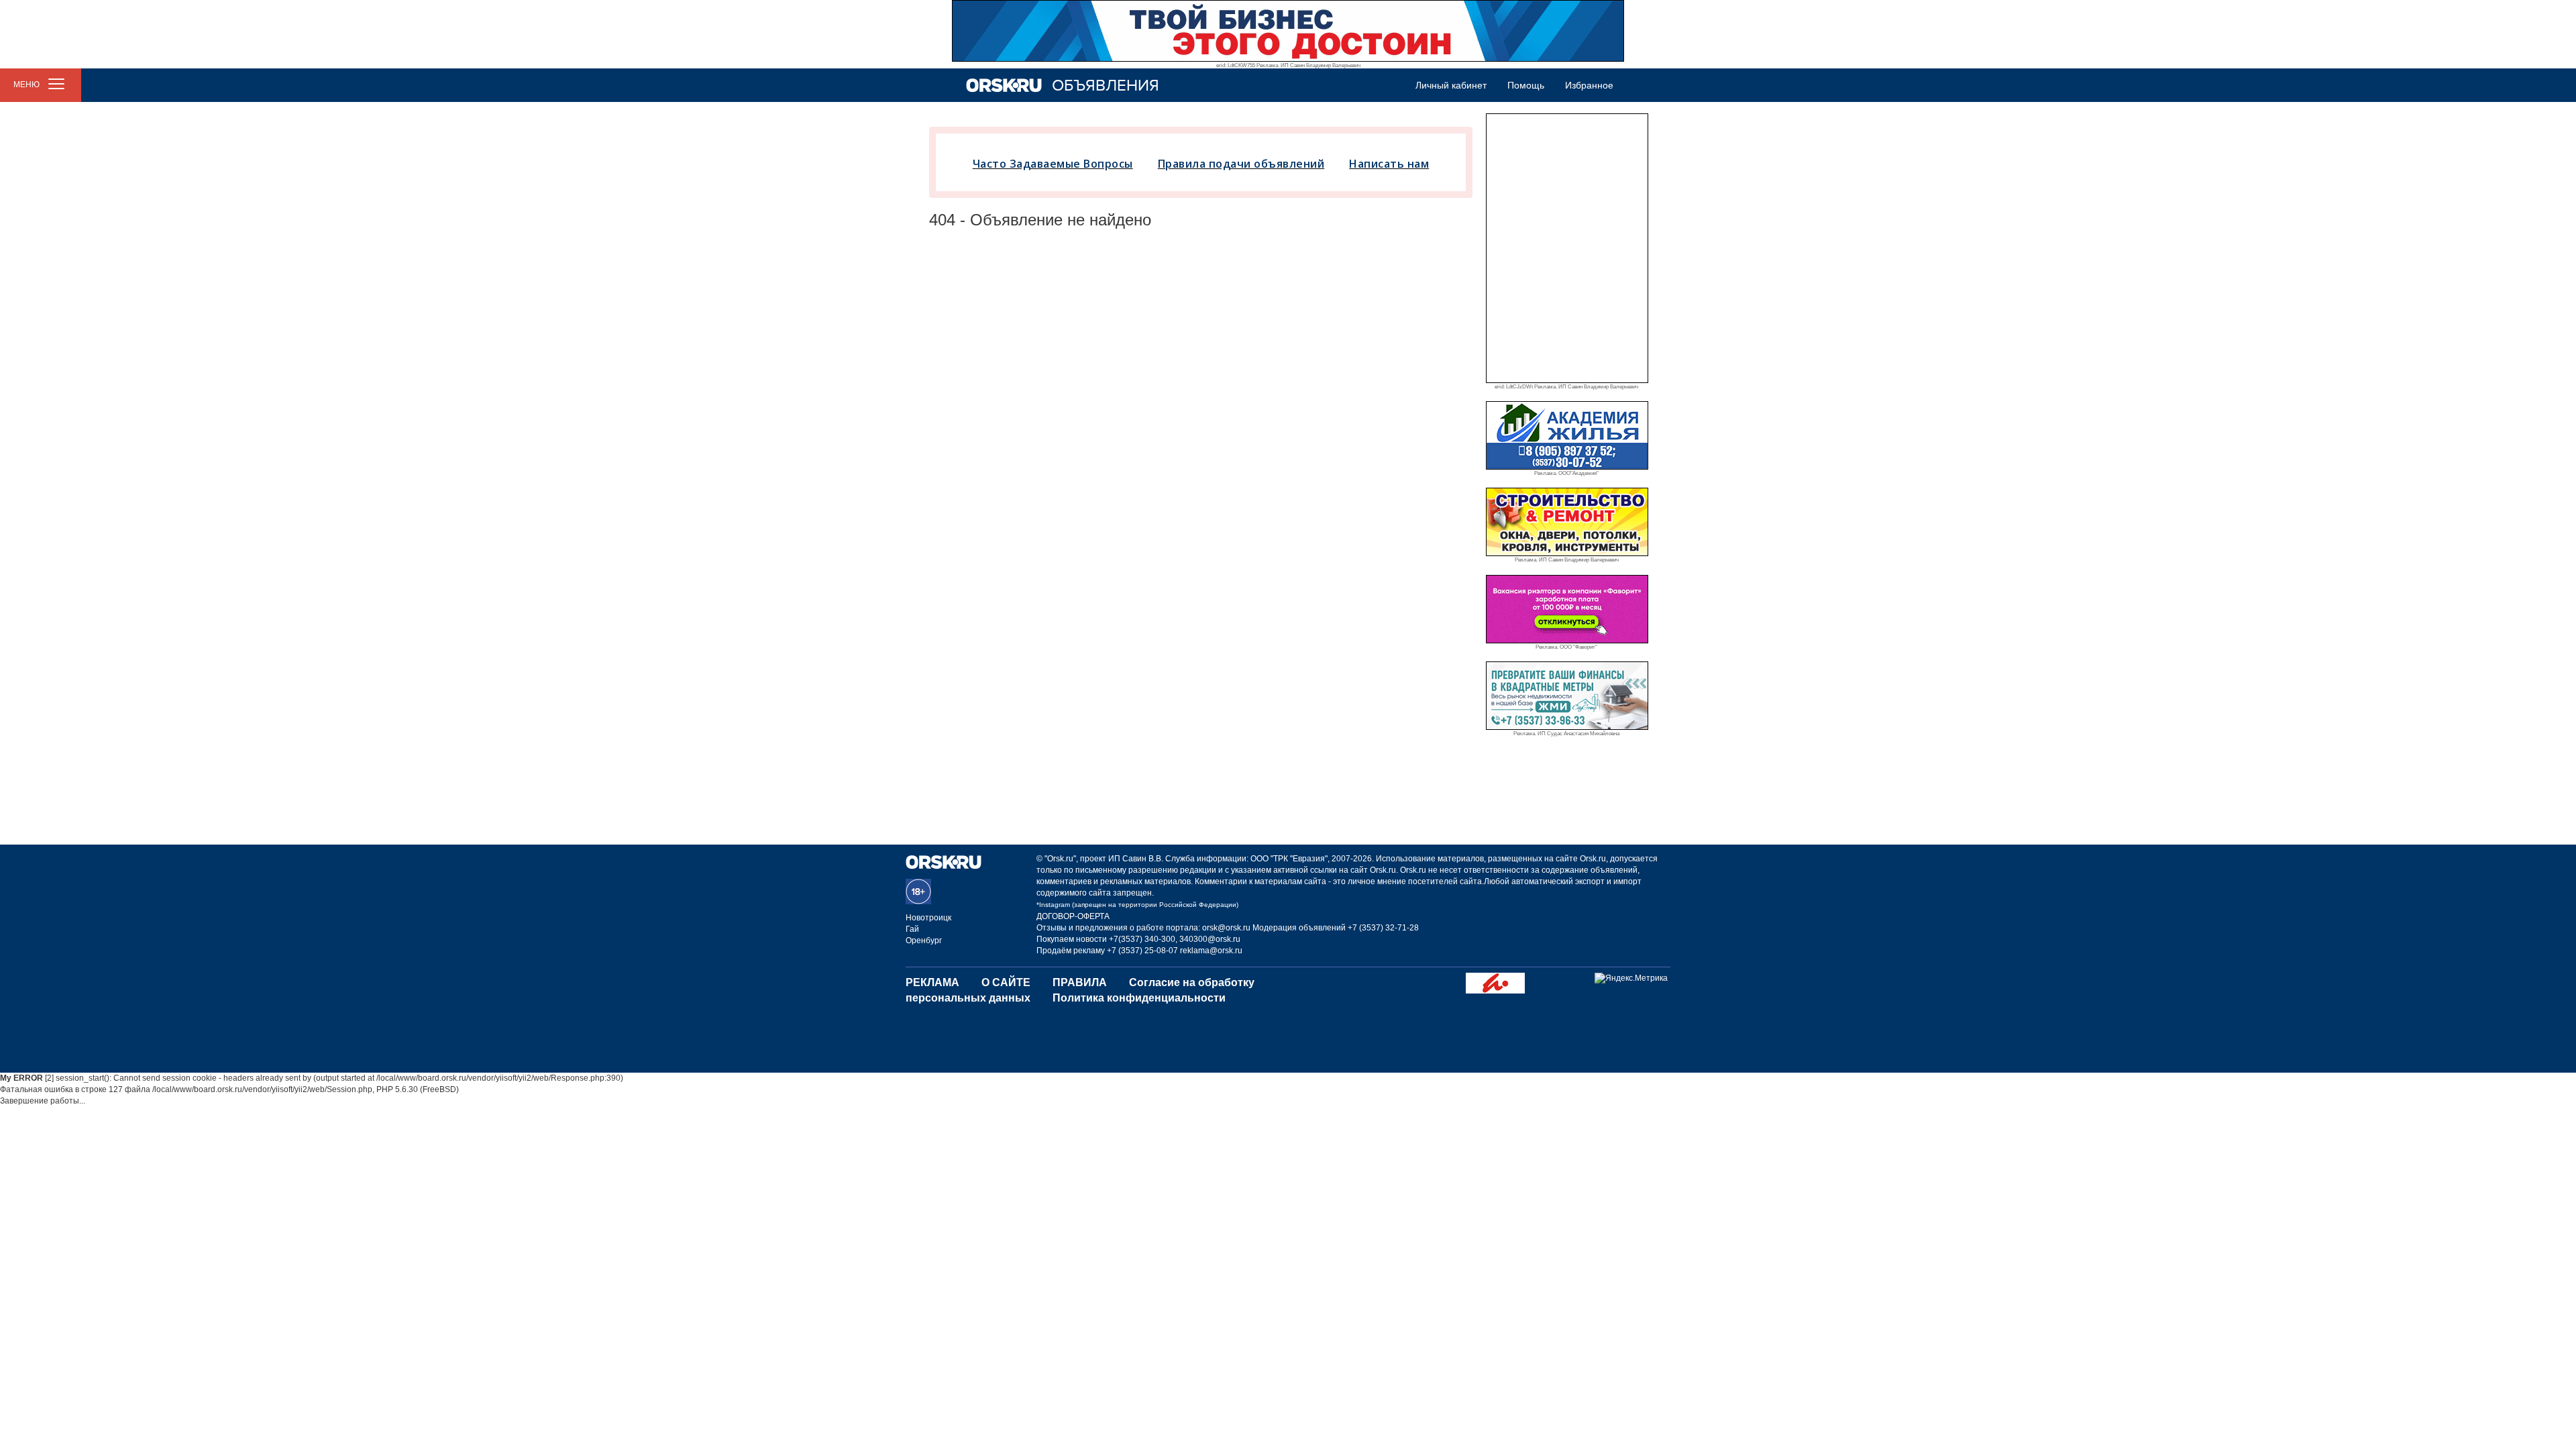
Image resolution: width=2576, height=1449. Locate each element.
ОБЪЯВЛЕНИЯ (1106, 86)
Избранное (1589, 85)
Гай (912, 929)
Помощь (1526, 85)
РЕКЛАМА (932, 982)
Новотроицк (928, 918)
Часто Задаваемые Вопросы (1053, 164)
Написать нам (1389, 164)
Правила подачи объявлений (1241, 164)
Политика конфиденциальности (1139, 998)
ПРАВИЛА (1080, 982)
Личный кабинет (1451, 85)
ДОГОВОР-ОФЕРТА (1073, 916)
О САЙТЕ (1006, 982)
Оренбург (924, 941)
